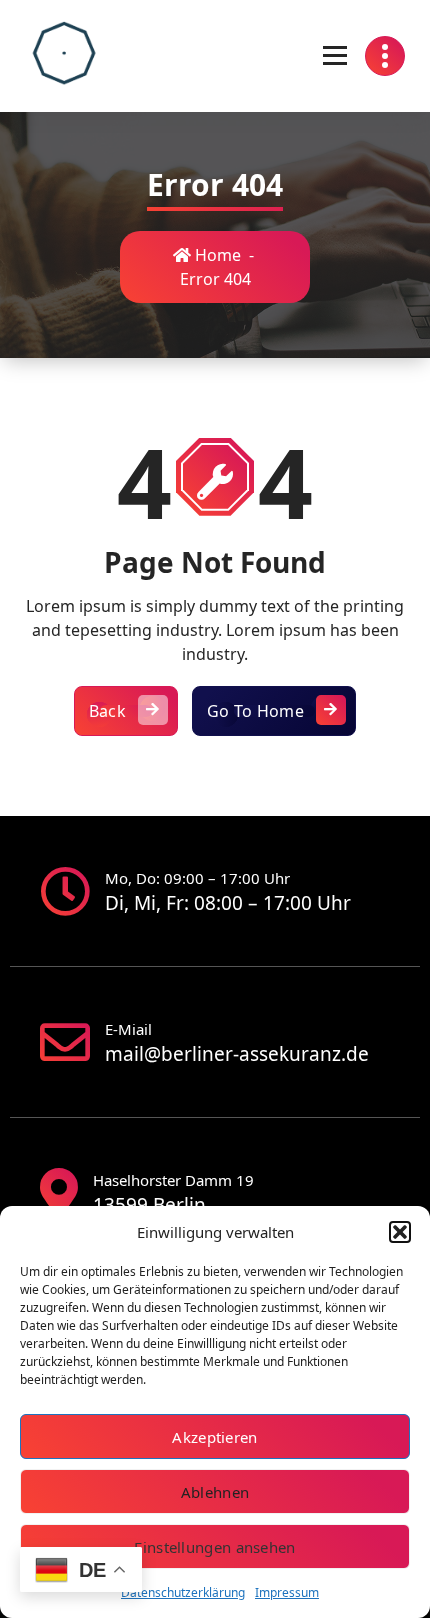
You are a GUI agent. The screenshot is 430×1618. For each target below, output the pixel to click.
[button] (400, 1232)
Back (107, 711)
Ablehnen (215, 1492)
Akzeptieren (214, 1437)
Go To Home (255, 711)
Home (216, 255)
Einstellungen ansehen (214, 1547)
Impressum (287, 1592)
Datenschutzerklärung (183, 1592)
